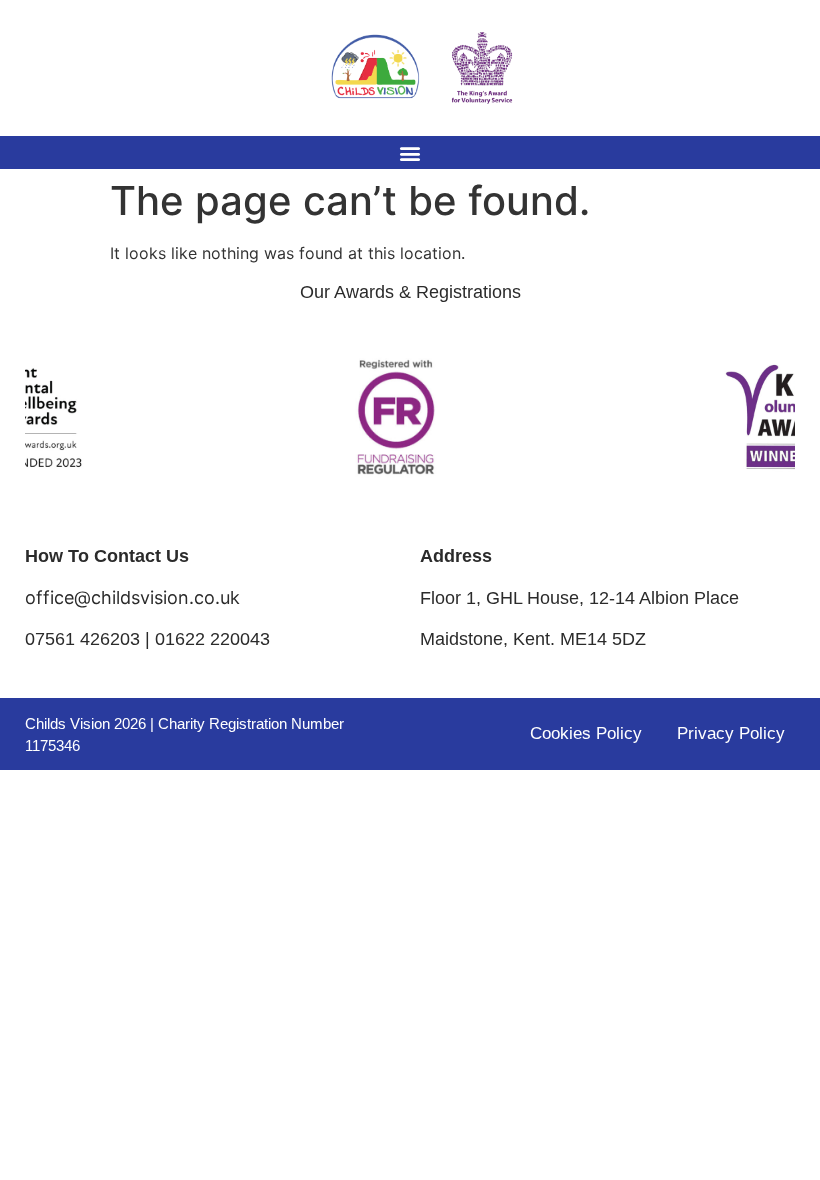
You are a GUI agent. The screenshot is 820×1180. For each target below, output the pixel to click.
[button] (410, 152)
